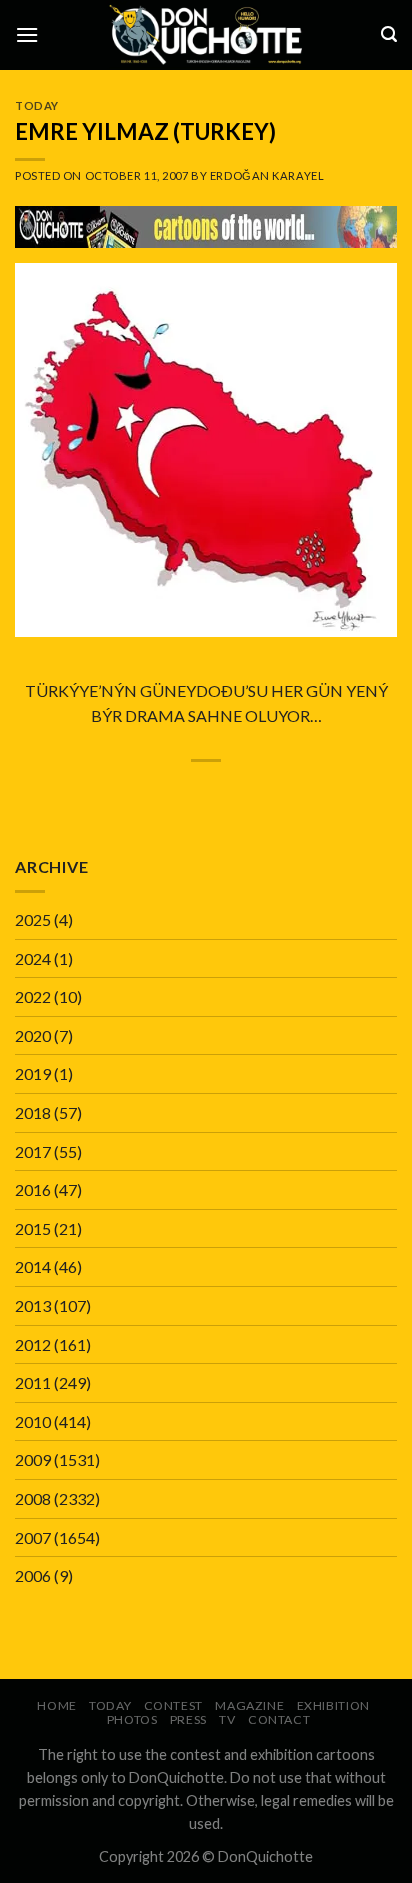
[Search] (389, 34)
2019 (33, 1073)
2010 (33, 1421)
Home (56, 1705)
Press (188, 1719)
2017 (33, 1151)
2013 (33, 1305)
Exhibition (333, 1705)
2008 (33, 1498)
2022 (33, 996)
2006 (33, 1575)
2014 (33, 1266)
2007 (33, 1537)
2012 (33, 1344)
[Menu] (27, 34)
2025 (33, 919)
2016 (33, 1189)
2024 (33, 958)
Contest (173, 1705)
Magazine (249, 1705)
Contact (279, 1719)
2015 (33, 1228)
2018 (33, 1112)
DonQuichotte (265, 1856)
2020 (33, 1035)
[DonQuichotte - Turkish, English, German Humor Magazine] (206, 34)
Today (37, 105)
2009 (33, 1459)
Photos (132, 1719)
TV (227, 1719)
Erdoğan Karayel (267, 175)
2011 (33, 1382)
